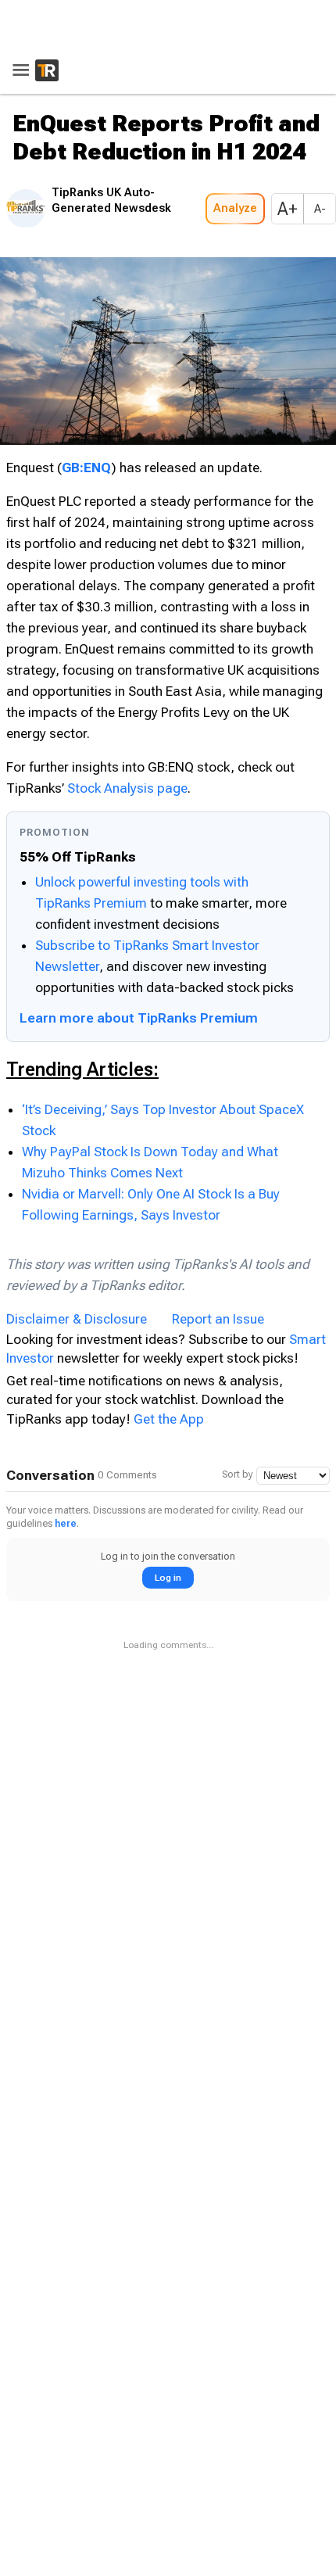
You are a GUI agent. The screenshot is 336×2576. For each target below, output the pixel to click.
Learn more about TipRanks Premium (139, 1013)
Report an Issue (218, 1314)
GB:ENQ (86, 463)
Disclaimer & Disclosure (77, 1314)
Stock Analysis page (127, 783)
